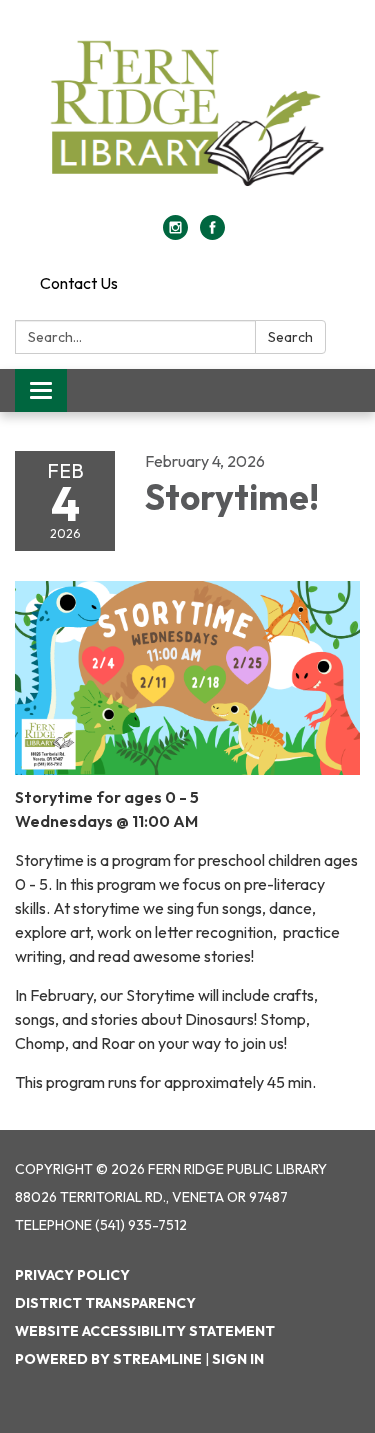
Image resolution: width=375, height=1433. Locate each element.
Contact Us (79, 283)
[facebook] (212, 234)
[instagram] (175, 234)
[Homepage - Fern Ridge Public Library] (187, 117)
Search (290, 337)
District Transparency (105, 1303)
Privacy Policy (72, 1275)
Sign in (238, 1359)
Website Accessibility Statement (145, 1331)
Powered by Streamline (108, 1359)
